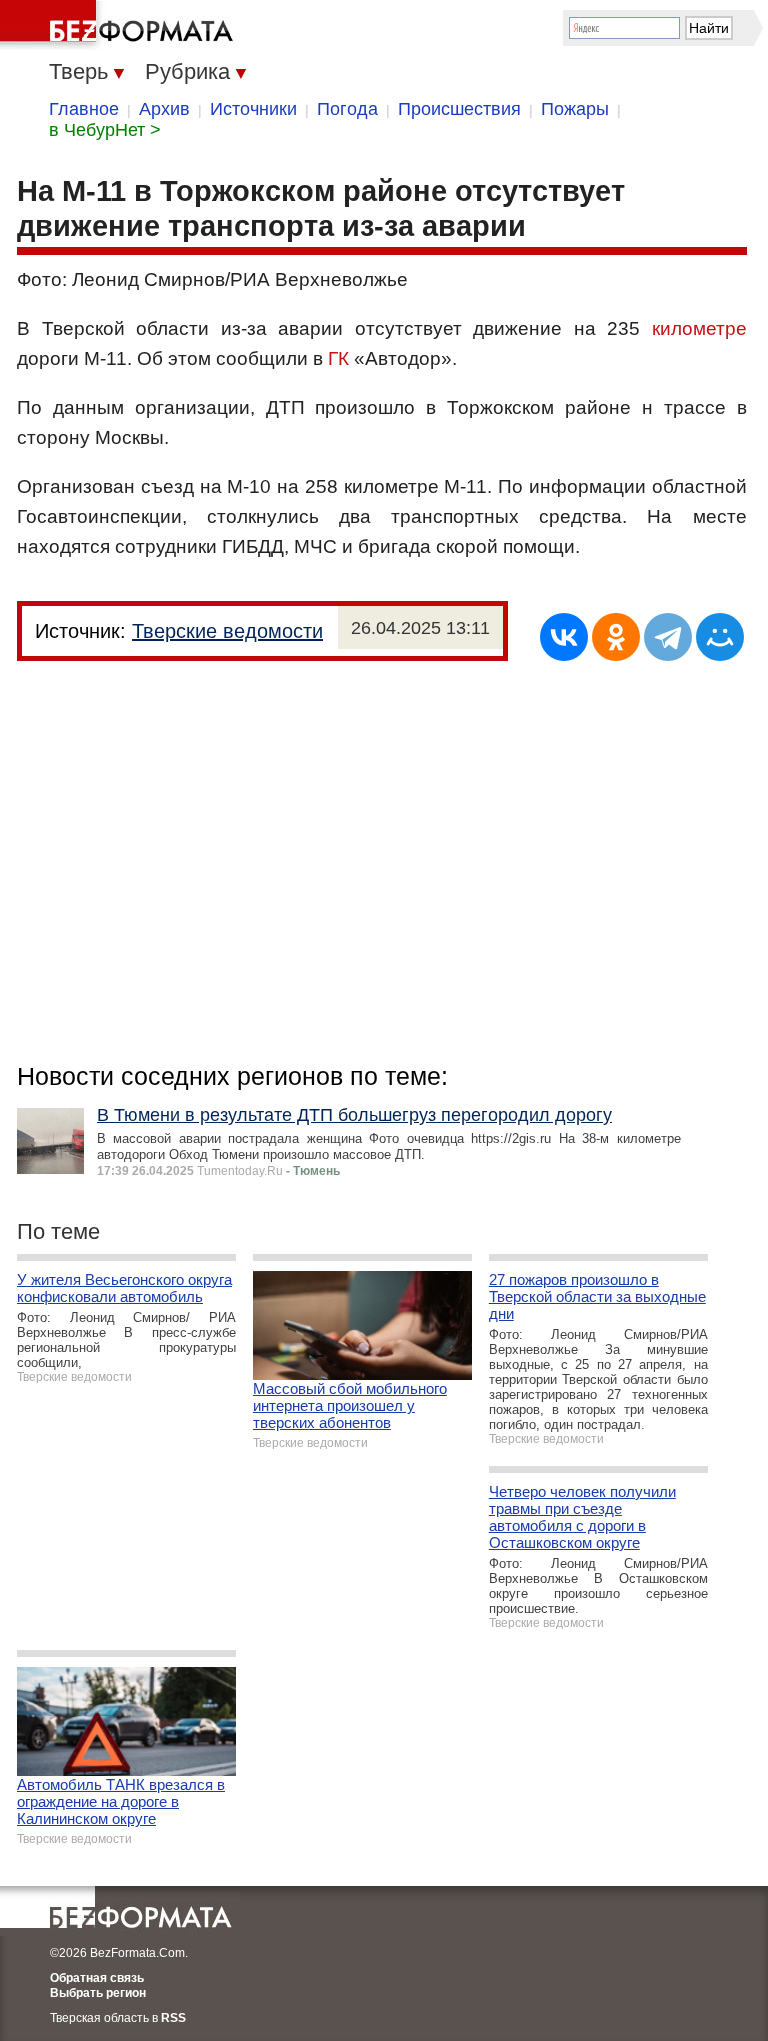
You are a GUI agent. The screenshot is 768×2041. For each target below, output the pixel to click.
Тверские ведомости (227, 631)
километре (699, 328)
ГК (338, 358)
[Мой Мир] (720, 637)
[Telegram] (668, 637)
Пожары (575, 109)
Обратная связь (97, 1978)
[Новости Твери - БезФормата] (120, 25)
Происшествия (459, 109)
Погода (347, 109)
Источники (253, 109)
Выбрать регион (98, 1993)
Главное (84, 109)
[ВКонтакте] (564, 637)
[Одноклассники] (616, 637)
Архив (164, 109)
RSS (173, 2018)
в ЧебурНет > (105, 130)
